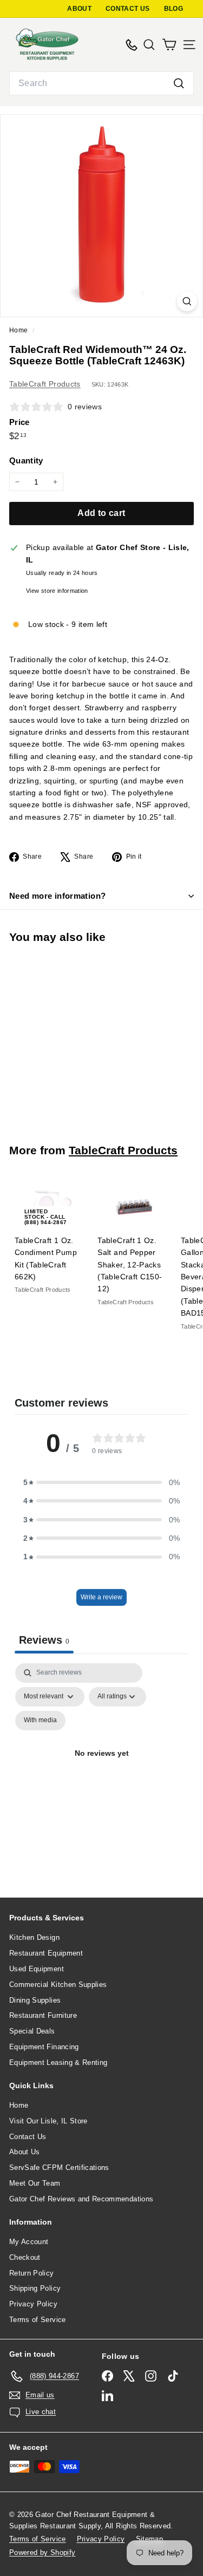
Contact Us (28, 2137)
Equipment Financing (44, 2047)
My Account (29, 2242)
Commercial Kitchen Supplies (58, 1985)
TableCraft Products (45, 384)
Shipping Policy (35, 2288)
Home (19, 330)
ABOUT (79, 9)
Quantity (26, 460)
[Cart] (169, 45)
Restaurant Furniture (43, 2015)
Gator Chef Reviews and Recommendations (81, 2199)
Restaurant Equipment (46, 1953)
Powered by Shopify (42, 2552)
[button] (102, 1482)
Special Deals (32, 2031)
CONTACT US (128, 9)
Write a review (101, 1597)
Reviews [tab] (44, 1640)
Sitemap (149, 2539)
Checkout (25, 2257)
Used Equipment (37, 1969)
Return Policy (32, 2273)
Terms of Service (38, 2320)
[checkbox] (40, 1721)
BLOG (173, 9)
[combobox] (101, 83)
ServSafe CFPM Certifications (59, 2168)
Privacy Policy (33, 2304)
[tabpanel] (101, 1766)
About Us (25, 2152)
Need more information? (57, 896)
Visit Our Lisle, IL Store (48, 2121)
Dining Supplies (35, 2000)
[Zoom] (187, 301)
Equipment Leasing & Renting (58, 2062)
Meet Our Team (35, 2183)
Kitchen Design (34, 1937)
